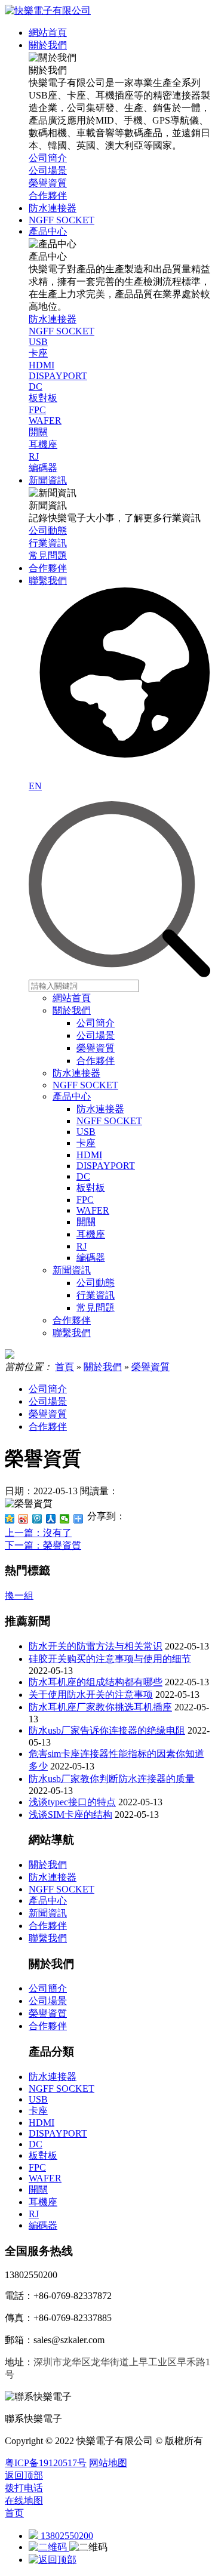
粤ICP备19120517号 (46, 2463)
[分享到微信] (65, 1519)
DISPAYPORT (106, 1166)
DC (83, 1176)
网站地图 (108, 2463)
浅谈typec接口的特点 (72, 1802)
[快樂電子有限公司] (48, 10)
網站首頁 (72, 998)
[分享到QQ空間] (10, 1519)
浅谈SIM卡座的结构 (70, 1815)
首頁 (64, 1367)
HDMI (89, 1155)
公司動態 (96, 1283)
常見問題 (96, 1308)
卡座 (86, 1143)
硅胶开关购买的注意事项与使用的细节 (110, 1659)
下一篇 (43, 1545)
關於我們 (72, 1010)
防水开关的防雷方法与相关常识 (96, 1646)
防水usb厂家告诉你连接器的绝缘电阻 (107, 1730)
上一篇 (38, 1533)
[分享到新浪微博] (24, 1519)
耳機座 (91, 1234)
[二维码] (49, 2547)
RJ (82, 1246)
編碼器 (91, 1258)
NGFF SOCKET (85, 1085)
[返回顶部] (53, 2560)
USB (86, 1132)
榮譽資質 (96, 1048)
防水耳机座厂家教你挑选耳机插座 (100, 1707)
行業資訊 (96, 1295)
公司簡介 (96, 1023)
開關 (86, 1222)
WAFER (93, 1210)
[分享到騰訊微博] (37, 1519)
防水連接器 (76, 1073)
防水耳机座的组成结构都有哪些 (96, 1682)
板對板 (91, 1188)
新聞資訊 (72, 1270)
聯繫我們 (72, 1333)
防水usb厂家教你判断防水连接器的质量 (112, 1779)
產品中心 (72, 1096)
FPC (85, 1200)
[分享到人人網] (51, 1519)
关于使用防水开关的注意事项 (91, 1695)
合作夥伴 (96, 1061)
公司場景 (96, 1035)
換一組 (19, 1595)
